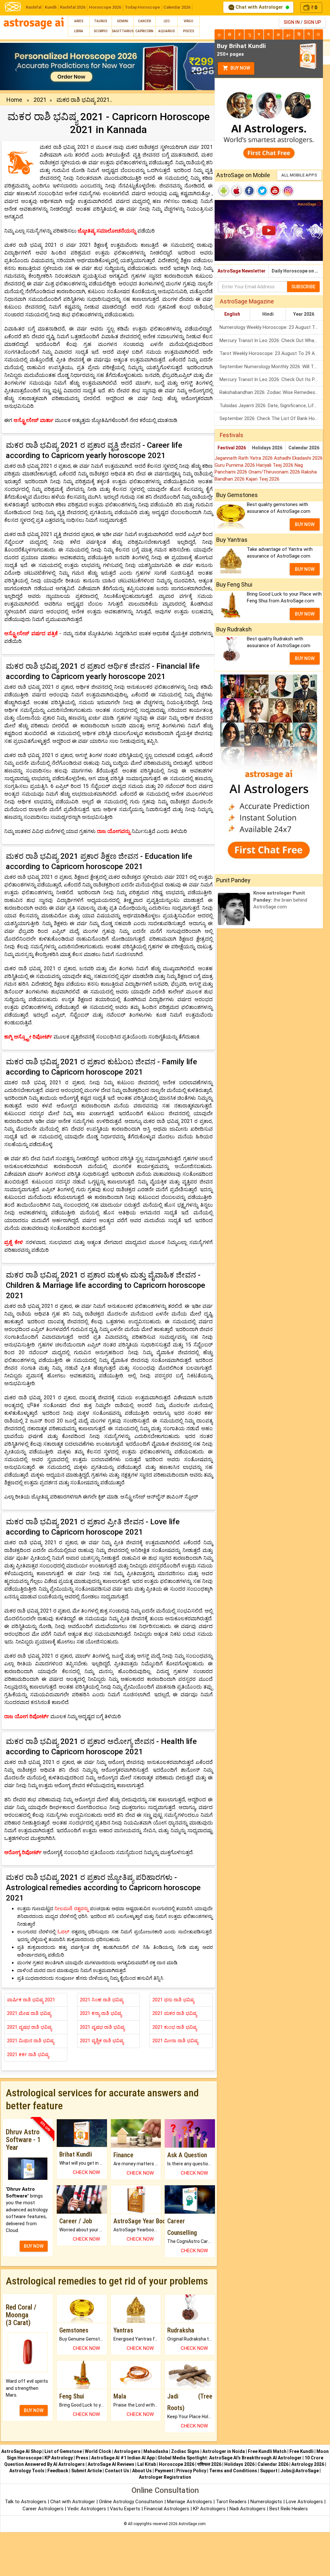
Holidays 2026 (267, 448)
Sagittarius (123, 31)
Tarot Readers (232, 2502)
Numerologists (267, 2502)
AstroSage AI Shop (21, 2451)
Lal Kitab (147, 2464)
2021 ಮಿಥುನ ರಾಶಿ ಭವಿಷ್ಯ (31, 2041)
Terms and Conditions (233, 2471)
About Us (142, 2471)
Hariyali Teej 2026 (275, 465)
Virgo (188, 21)
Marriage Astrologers (190, 2502)
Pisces (189, 31)
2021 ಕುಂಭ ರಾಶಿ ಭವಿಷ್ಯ (175, 2027)
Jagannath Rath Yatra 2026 (244, 458)
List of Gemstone (63, 2451)
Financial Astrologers (167, 2509)
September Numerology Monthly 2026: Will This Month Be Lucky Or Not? (271, 367)
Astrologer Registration (165, 2477)
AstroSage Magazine (247, 301)
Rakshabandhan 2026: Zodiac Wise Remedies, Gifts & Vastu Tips (271, 392)
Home (14, 100)
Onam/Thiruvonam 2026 (275, 472)
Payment (164, 2471)
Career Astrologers (43, 2509)
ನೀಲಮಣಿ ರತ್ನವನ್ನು (71, 1909)
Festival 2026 (232, 448)
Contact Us (117, 2471)
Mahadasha (156, 2451)
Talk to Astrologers (26, 2502)
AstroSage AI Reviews (111, 2464)
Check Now (86, 2172)
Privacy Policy (191, 2471)
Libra (79, 31)
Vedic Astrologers (87, 2509)
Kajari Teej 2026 (263, 479)
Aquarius (166, 31)
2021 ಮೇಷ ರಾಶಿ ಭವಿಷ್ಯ (29, 2013)
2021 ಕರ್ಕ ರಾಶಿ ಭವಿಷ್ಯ (28, 2054)
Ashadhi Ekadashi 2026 (298, 458)
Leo (167, 21)
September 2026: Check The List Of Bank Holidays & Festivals (271, 418)
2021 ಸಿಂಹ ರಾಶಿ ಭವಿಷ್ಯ (102, 2000)
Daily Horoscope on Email (297, 271)
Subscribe (303, 287)
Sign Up (312, 22)
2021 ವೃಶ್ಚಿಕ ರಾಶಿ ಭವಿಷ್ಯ (102, 2041)
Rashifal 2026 (73, 7)
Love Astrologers (304, 2502)
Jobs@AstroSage (300, 2471)
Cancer (144, 21)
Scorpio (101, 31)
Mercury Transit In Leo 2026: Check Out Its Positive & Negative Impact (271, 379)
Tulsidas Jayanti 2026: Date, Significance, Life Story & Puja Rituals (271, 406)
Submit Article (87, 2471)
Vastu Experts (125, 2509)
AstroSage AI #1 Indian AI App (123, 2458)
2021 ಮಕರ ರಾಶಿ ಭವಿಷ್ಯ (175, 2013)
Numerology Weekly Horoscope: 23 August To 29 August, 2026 (271, 327)
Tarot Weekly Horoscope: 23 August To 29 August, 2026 (271, 353)
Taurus (101, 21)
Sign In (292, 22)
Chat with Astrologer (259, 7)
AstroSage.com (192, 2524)
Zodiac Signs (185, 2451)
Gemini (123, 21)
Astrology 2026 (308, 2464)
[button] (16, 67)
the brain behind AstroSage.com (280, 900)
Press (82, 2458)
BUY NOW (34, 2246)
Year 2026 (304, 314)
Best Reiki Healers (289, 2509)
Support (269, 2471)
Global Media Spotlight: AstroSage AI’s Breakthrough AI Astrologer (230, 2458)
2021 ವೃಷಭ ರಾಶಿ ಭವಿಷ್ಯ (29, 2027)
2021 (40, 100)
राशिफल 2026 (209, 2464)
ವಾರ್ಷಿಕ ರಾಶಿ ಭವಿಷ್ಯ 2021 (31, 2000)
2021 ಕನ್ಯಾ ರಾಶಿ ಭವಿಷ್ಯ (101, 2013)
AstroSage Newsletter (242, 271)
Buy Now (240, 68)
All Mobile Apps (299, 175)
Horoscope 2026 (105, 7)
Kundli (51, 7)
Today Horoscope (142, 7)
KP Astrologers (210, 2509)
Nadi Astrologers (247, 2509)
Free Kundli (301, 2451)
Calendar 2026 (177, 7)
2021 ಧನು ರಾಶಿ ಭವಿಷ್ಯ (173, 2000)
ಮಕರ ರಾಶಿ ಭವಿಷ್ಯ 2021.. (84, 100)
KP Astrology (59, 2458)
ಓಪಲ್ (64, 1932)
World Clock (98, 2451)
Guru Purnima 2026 (235, 465)
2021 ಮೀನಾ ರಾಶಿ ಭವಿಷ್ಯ (175, 2041)
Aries (79, 21)
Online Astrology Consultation (132, 2502)
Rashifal (34, 7)
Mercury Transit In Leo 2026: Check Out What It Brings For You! (271, 340)
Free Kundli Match (267, 2451)
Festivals (232, 435)
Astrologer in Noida (224, 2451)
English (232, 314)
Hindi (268, 314)
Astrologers (127, 2451)
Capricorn (144, 31)
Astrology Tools (27, 2471)
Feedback (58, 2471)
